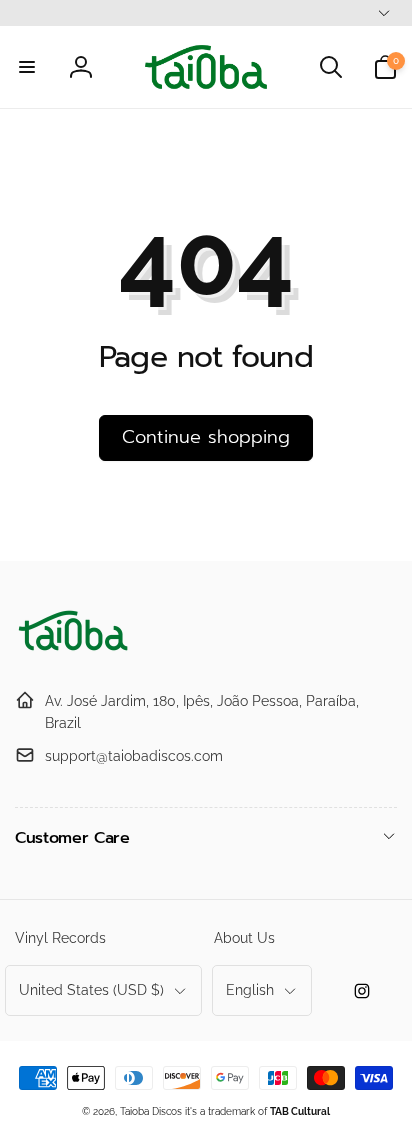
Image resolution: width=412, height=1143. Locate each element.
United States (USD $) (91, 990)
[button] (27, 67)
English (250, 990)
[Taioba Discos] (75, 651)
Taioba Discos (151, 1111)
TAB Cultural (300, 1111)
